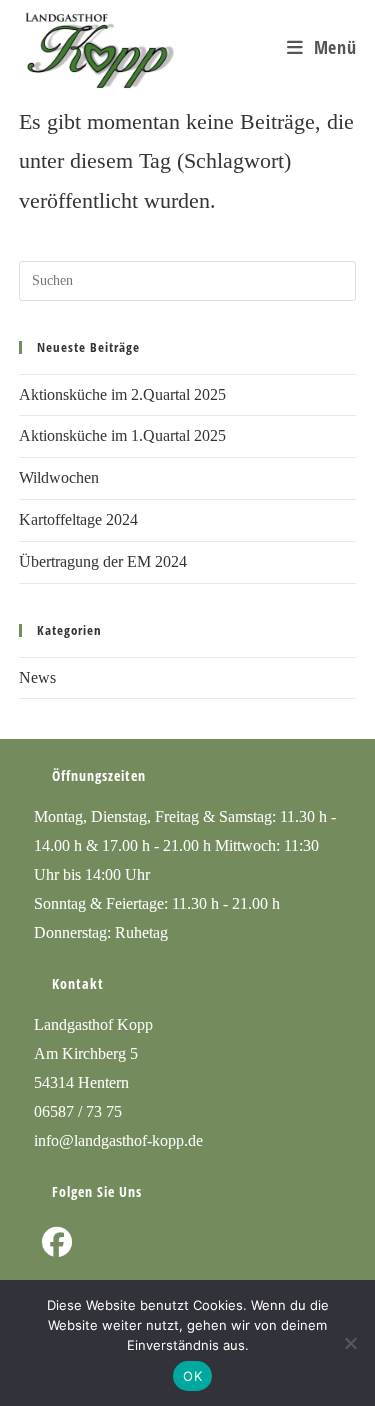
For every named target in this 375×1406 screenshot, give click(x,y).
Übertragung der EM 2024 (103, 561)
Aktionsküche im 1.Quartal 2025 (122, 435)
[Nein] (350, 1343)
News (37, 677)
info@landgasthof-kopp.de (118, 1140)
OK (192, 1376)
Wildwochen (59, 477)
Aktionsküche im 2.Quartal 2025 (122, 394)
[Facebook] (57, 1242)
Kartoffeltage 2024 (78, 519)
